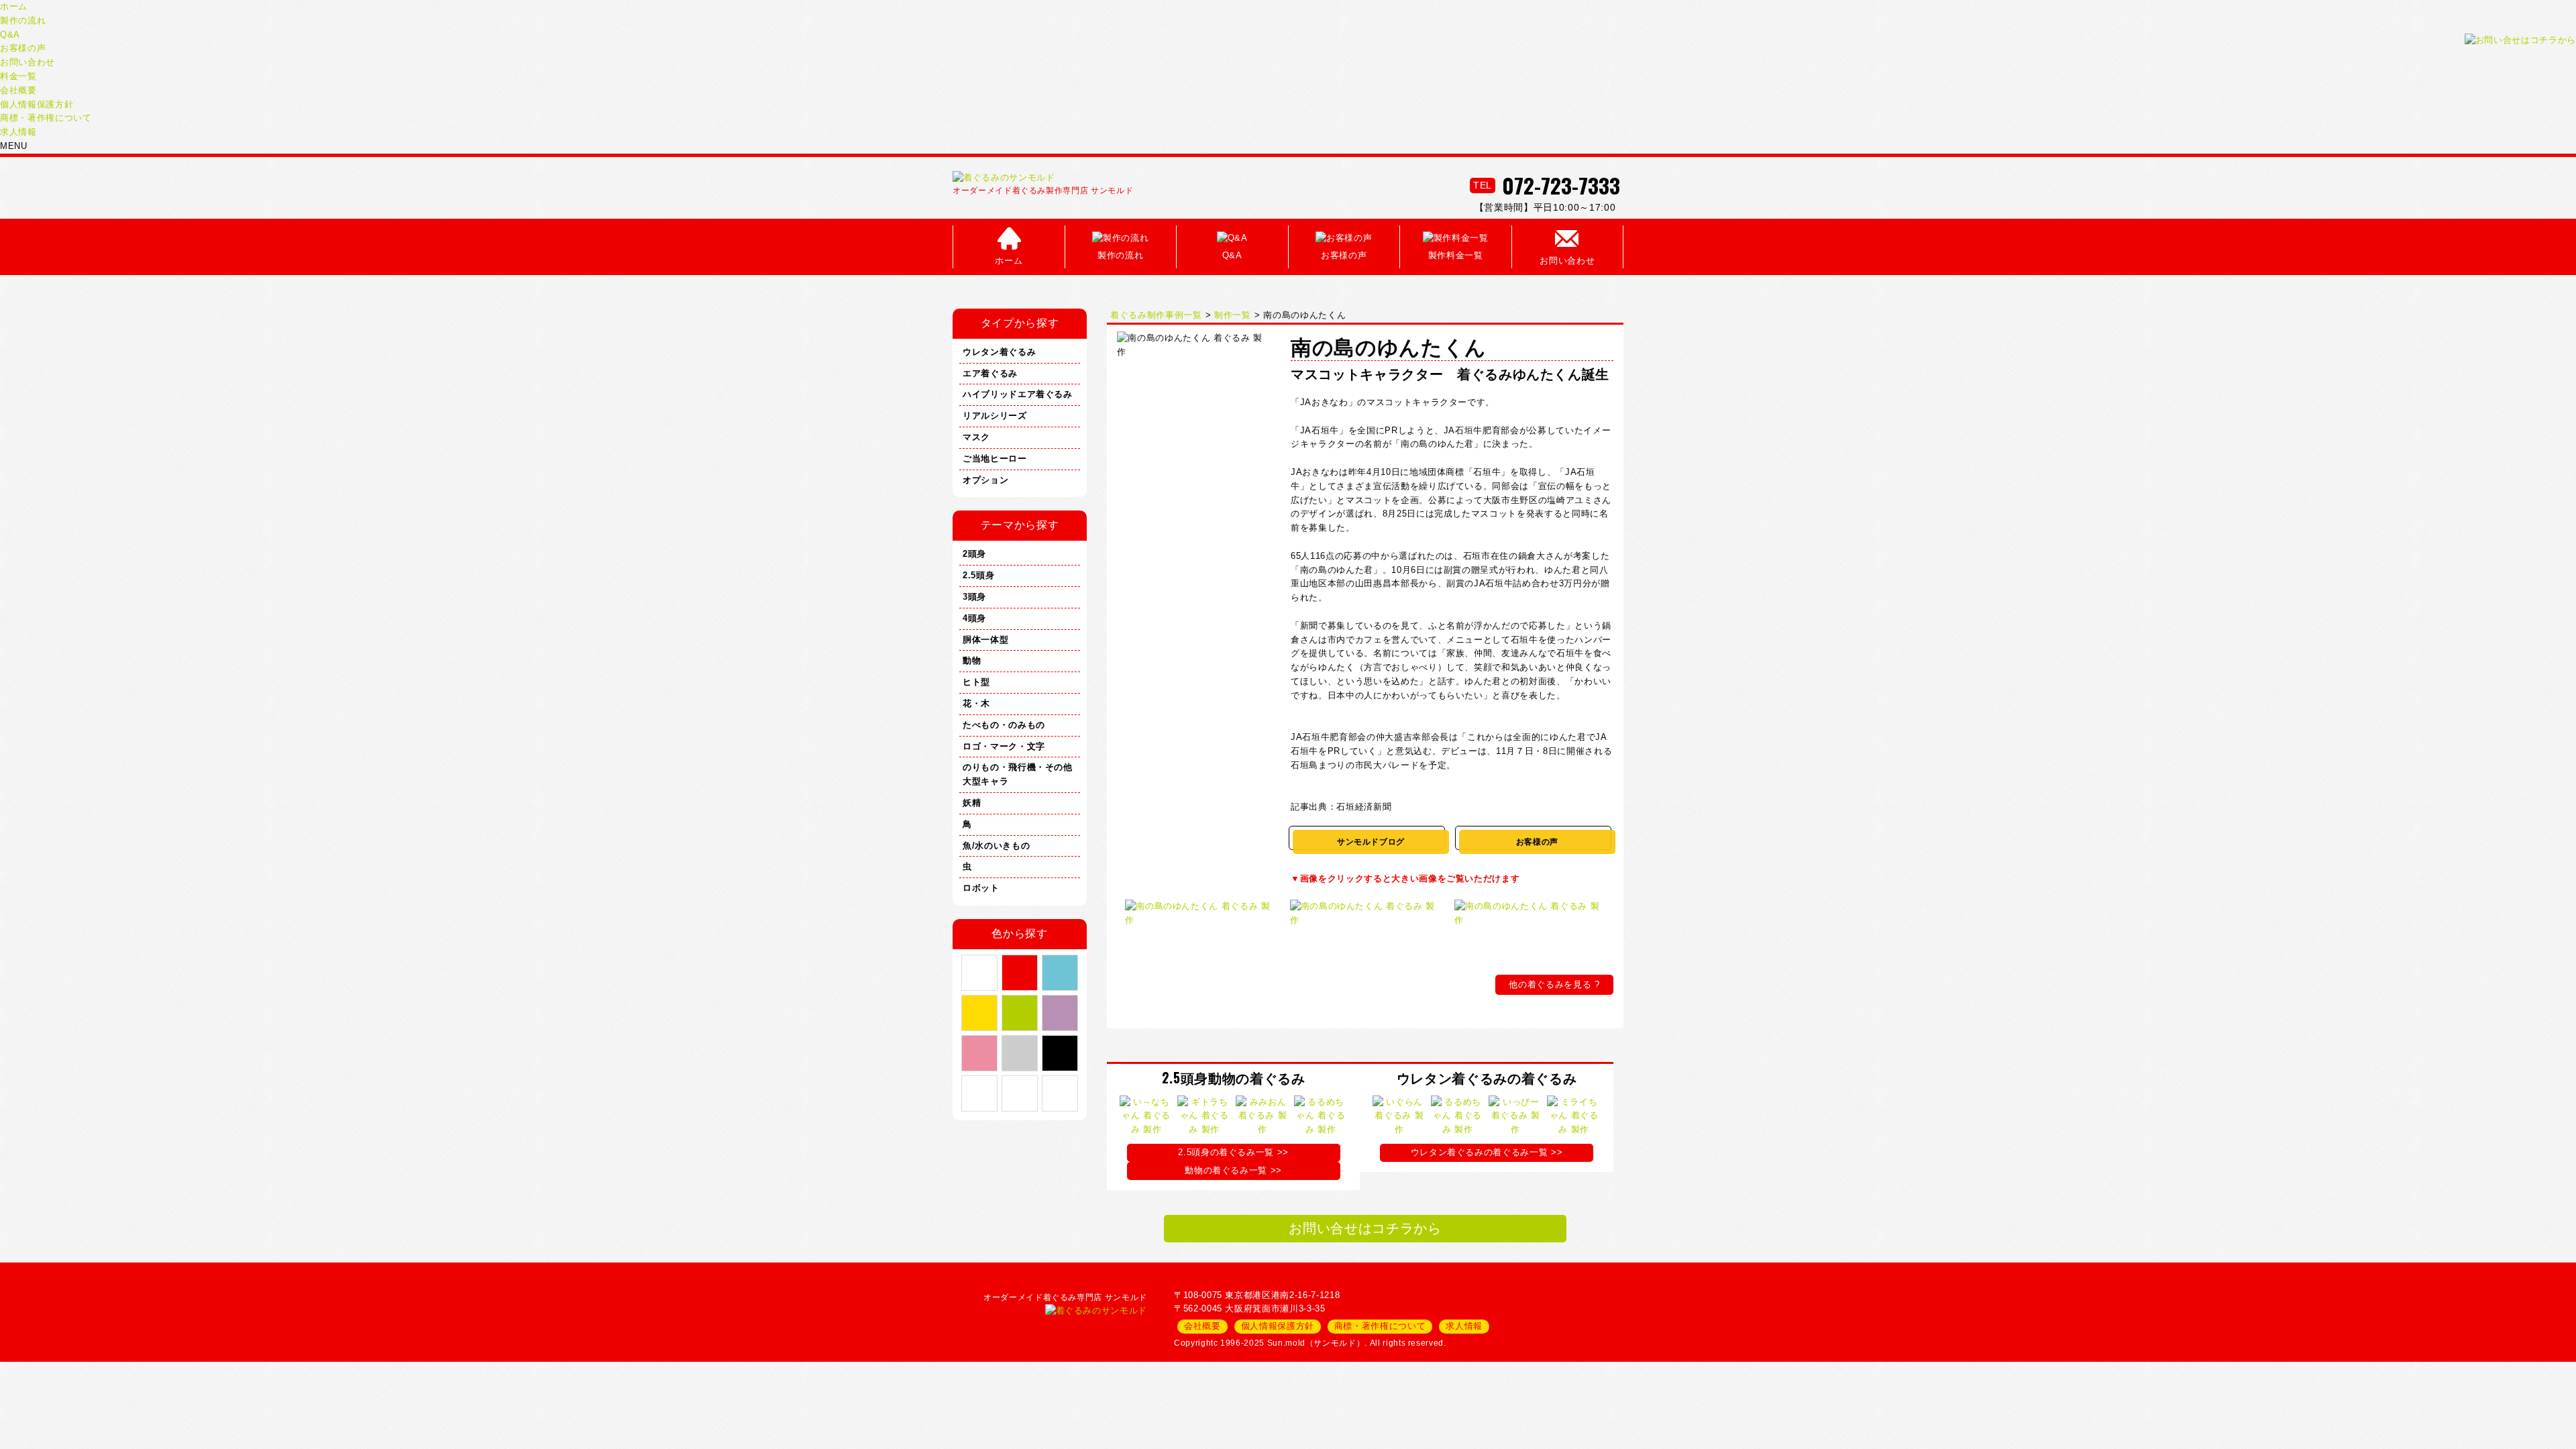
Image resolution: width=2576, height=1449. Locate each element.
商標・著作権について (46, 118)
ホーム (14, 6)
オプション (985, 480)
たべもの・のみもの (1004, 725)
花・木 (976, 703)
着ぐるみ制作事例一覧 (1156, 315)
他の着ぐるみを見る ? (1554, 984)
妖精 (972, 803)
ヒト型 (976, 682)
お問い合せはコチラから (1365, 1228)
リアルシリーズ (995, 416)
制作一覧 (1233, 315)
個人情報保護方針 (37, 104)
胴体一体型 (985, 640)
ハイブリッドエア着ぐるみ (1018, 394)
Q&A (10, 35)
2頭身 (974, 554)
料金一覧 (18, 76)
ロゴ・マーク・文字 (1004, 746)
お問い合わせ (28, 62)
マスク (976, 437)
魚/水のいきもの (996, 846)
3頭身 (974, 597)
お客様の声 (23, 48)
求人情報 (18, 132)
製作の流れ (23, 20)
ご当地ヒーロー (995, 459)
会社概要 (18, 90)
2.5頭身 (978, 575)
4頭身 (974, 618)
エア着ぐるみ (990, 373)
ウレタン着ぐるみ (999, 352)
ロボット (981, 888)
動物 (972, 660)
